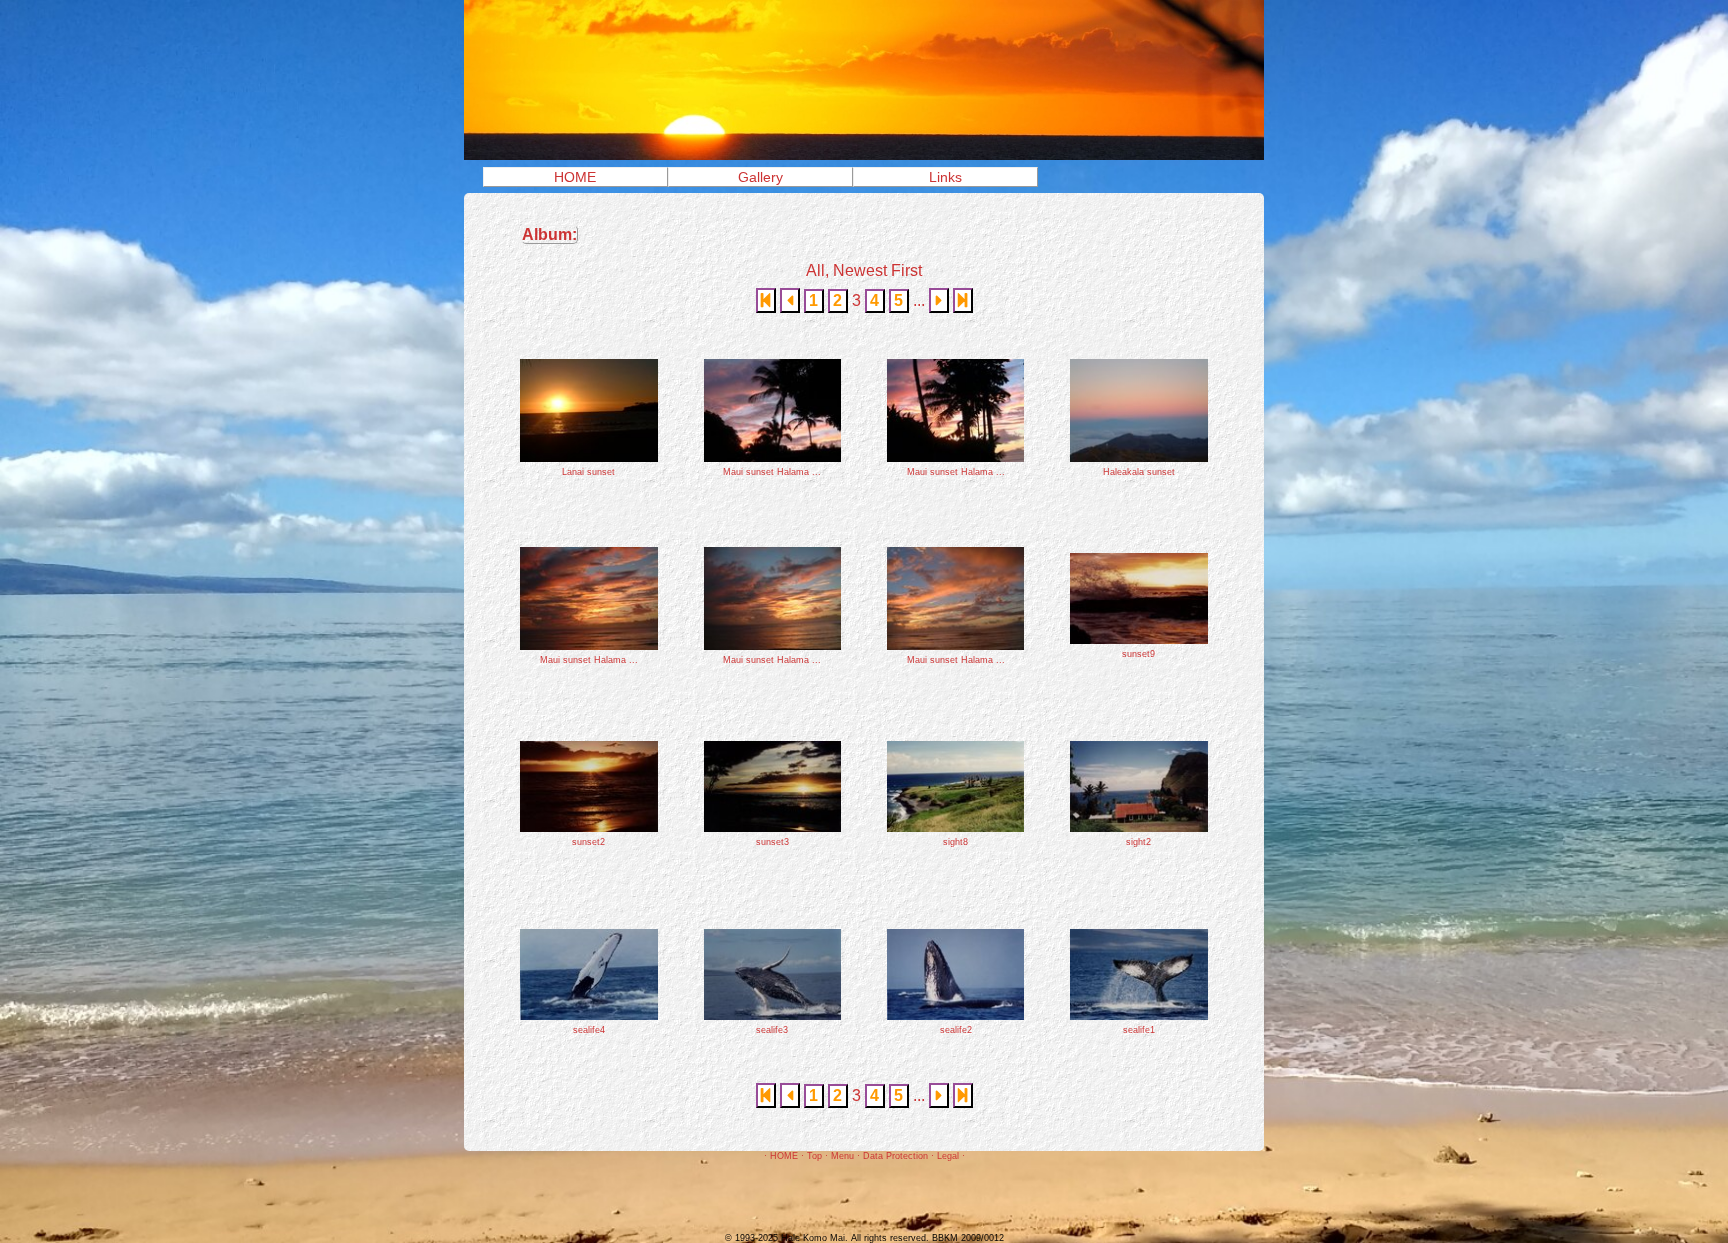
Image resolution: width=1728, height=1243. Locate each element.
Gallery (760, 177)
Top (814, 1156)
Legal (948, 1156)
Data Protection (895, 1156)
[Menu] (864, 154)
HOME (575, 177)
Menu (842, 1156)
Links (945, 177)
